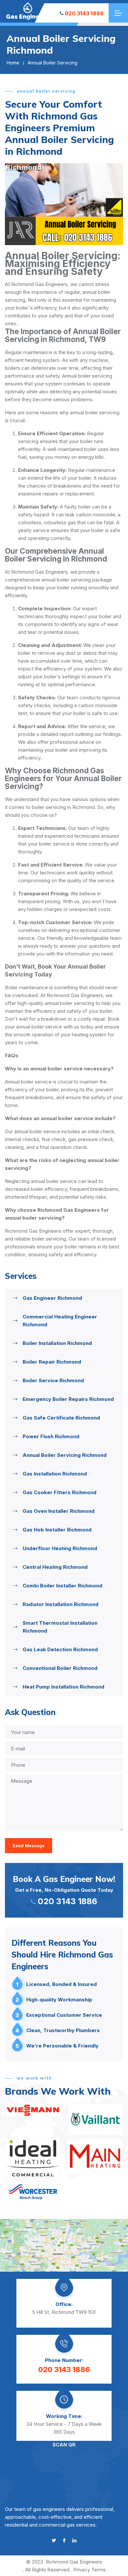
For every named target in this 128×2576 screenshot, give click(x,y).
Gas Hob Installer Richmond (57, 1530)
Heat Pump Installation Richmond (64, 1687)
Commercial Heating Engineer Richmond (60, 1321)
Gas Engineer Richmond (52, 1298)
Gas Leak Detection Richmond (60, 1649)
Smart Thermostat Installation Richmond (60, 1627)
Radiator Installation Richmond (61, 1604)
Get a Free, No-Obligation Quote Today (64, 1890)
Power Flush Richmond (51, 1436)
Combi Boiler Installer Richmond (63, 1586)
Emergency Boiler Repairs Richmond (68, 1399)
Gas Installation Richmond (55, 1474)
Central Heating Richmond (55, 1567)
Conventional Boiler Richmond (60, 1668)
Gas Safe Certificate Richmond (61, 1418)
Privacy (82, 2570)
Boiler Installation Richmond (57, 1343)
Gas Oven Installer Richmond (59, 1511)
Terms (98, 2570)
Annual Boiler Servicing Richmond (65, 1455)
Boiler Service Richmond (53, 1380)
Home (13, 63)
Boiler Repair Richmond (52, 1362)
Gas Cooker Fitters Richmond (60, 1492)
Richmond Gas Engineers (74, 2562)
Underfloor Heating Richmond (60, 1548)
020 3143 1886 (84, 13)
